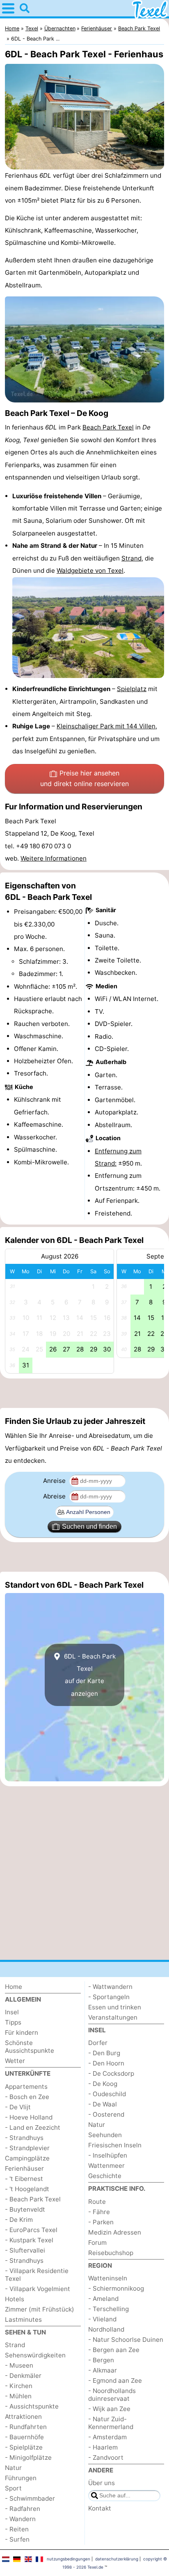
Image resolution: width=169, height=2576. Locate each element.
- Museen (19, 2365)
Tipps (13, 2022)
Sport (13, 2488)
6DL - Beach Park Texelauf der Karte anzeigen (89, 1675)
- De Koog (103, 2084)
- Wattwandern (110, 1987)
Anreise (55, 1481)
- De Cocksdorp (111, 2073)
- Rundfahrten (26, 2427)
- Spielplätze (24, 2447)
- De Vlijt (18, 2107)
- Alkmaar (103, 2370)
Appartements (26, 2087)
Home (14, 1987)
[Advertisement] (84, 1393)
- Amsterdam (107, 2437)
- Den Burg (104, 2053)
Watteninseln (108, 2278)
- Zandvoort (106, 2457)
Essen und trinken (115, 2007)
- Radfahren (23, 2509)
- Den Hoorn (106, 2063)
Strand (131, 558)
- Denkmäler (23, 2376)
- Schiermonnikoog (116, 2288)
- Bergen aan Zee (114, 2350)
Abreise (55, 1496)
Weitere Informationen (54, 858)
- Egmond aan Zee (115, 2381)
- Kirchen (19, 2386)
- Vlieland (102, 2319)
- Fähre (99, 2212)
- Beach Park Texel (33, 2199)
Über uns (102, 2483)
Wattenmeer (106, 2166)
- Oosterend (106, 2114)
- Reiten (17, 2529)
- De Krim (19, 2220)
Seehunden (105, 2135)
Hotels (15, 2299)
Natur (13, 2468)
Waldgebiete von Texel (90, 571)
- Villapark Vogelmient (38, 2289)
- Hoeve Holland (29, 2117)
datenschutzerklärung (117, 2559)
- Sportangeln (109, 1997)
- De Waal (103, 2104)
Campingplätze (27, 2158)
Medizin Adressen (115, 2232)
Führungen (21, 2478)
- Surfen (17, 2539)
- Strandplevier (27, 2148)
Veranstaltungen (113, 2017)
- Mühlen (18, 2396)
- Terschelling (108, 2309)
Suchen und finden (89, 1526)
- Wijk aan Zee (109, 2409)
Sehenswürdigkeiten (35, 2355)
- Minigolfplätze (28, 2457)
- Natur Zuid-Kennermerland (111, 2423)
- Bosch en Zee (27, 2097)
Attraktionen (23, 2417)
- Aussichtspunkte (32, 2406)
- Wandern (20, 2519)
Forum (97, 2243)
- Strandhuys (24, 2138)
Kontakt (100, 2508)
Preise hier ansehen (84, 778)
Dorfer (98, 2043)
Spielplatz (132, 689)
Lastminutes (23, 2320)
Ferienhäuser (24, 2168)
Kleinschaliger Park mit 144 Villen (106, 726)
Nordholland (106, 2329)
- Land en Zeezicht (33, 2127)
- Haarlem (103, 2447)
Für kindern (22, 2033)
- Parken (101, 2222)
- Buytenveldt (25, 2209)
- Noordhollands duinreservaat (112, 2395)
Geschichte (105, 2176)
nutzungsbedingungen (69, 2559)
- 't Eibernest (24, 2179)
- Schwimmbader (30, 2498)
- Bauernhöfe (24, 2437)
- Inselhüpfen (108, 2155)
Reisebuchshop (111, 2253)
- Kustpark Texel (29, 2240)
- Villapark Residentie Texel (37, 2275)
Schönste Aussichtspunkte (30, 2047)
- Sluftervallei (25, 2250)
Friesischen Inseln (115, 2145)
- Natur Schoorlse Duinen (126, 2340)
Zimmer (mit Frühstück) (40, 2309)
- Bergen (101, 2360)
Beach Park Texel (108, 427)
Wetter (15, 2061)
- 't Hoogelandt (27, 2189)
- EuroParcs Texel (31, 2230)
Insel (12, 2012)
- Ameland (103, 2299)
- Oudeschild (107, 2094)
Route (97, 2202)
